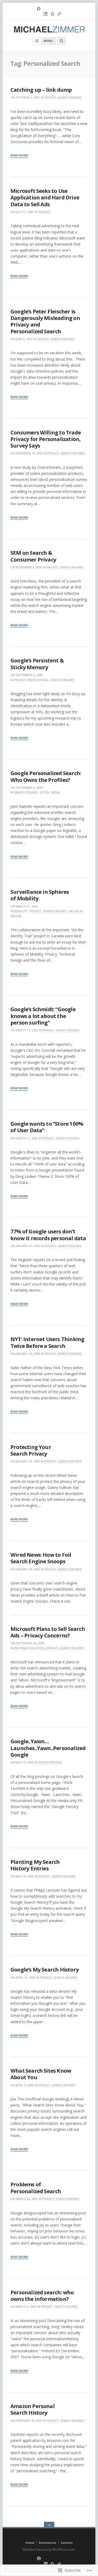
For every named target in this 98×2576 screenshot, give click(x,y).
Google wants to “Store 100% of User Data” (47, 1127)
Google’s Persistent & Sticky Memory (37, 664)
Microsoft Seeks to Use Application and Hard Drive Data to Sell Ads (45, 197)
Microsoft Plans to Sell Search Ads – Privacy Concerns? (48, 1632)
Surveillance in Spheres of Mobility (40, 895)
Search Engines (70, 97)
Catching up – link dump (41, 90)
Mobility (21, 911)
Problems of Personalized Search (36, 2188)
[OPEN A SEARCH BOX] (61, 41)
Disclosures (47, 2543)
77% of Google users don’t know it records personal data (48, 1235)
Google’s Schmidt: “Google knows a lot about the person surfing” (43, 1016)
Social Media (50, 792)
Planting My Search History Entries (35, 1865)
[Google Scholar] (53, 14)
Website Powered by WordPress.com (49, 2549)
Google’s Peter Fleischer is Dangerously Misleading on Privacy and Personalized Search (45, 321)
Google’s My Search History (45, 1969)
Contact (67, 2543)
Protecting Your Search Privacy (31, 1450)
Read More (19, 156)
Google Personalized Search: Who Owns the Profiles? (46, 776)
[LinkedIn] (45, 14)
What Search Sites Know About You (41, 2074)
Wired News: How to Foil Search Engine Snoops (41, 1558)
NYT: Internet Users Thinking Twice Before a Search (47, 1342)
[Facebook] (39, 9)
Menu (48, 41)
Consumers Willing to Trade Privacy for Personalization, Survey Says (46, 439)
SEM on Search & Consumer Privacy (33, 556)
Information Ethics (30, 1648)
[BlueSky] (59, 14)
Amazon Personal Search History (33, 2409)
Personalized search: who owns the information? (42, 2295)
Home (30, 2543)
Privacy (50, 97)
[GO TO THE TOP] (49, 2525)
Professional (38, 680)
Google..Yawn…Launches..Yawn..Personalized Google (48, 1748)
